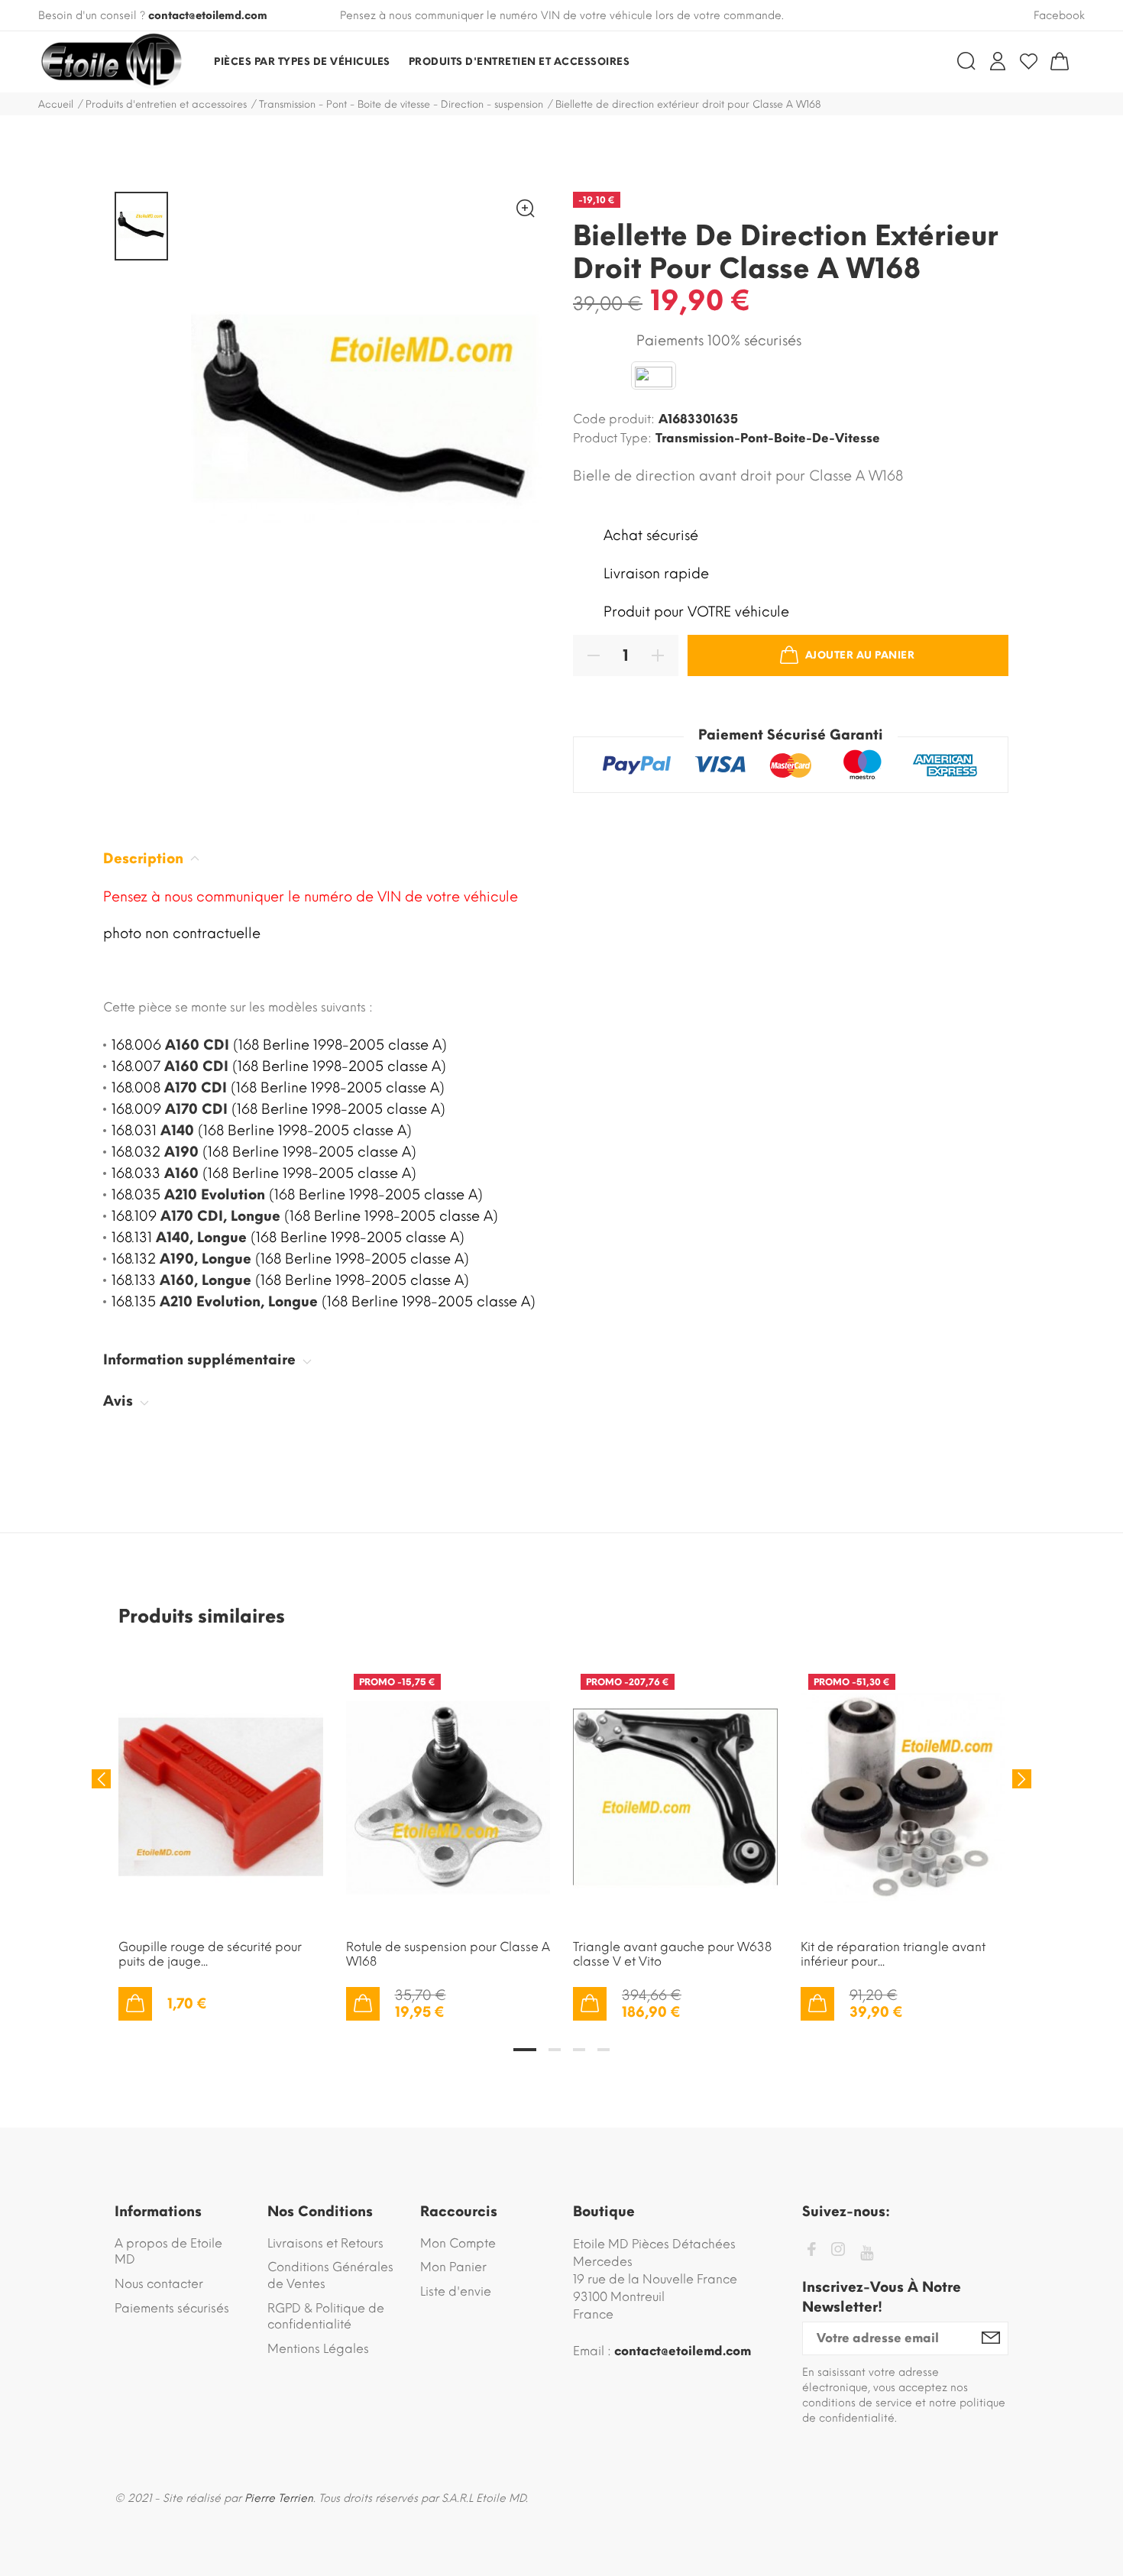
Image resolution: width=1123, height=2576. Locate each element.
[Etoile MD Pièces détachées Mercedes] (111, 62)
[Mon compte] (998, 61)
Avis (120, 1401)
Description (145, 859)
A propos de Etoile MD (168, 2252)
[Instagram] (838, 2252)
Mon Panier (453, 2267)
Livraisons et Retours (325, 2243)
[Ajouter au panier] (135, 2004)
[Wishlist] (1029, 61)
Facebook (1059, 16)
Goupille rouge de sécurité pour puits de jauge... (210, 1954)
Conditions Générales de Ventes (330, 2275)
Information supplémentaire (201, 1360)
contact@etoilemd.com (208, 16)
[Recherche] (966, 61)
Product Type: (612, 438)
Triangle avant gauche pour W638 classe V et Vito (672, 1954)
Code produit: (614, 419)
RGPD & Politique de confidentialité (326, 2317)
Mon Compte (458, 2243)
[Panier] (1060, 61)
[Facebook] (811, 2252)
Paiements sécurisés (172, 2308)
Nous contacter (159, 2284)
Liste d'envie (456, 2291)
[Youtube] (867, 2253)
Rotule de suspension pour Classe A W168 (448, 1954)
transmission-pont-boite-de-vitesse (768, 438)
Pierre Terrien (279, 2498)
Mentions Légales (318, 2349)
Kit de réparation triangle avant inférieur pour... (893, 1954)
